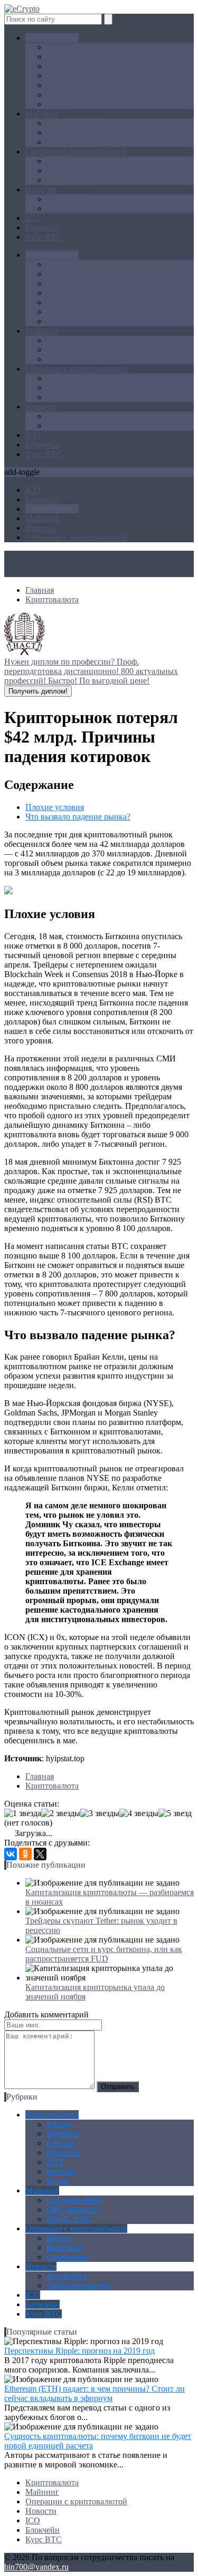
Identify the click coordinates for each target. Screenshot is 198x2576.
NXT (55, 85)
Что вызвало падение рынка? (78, 817)
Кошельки (65, 170)
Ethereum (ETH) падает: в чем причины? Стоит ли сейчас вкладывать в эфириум (95, 2393)
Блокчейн (43, 227)
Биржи (59, 161)
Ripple (58, 104)
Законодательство (78, 208)
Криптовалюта (52, 38)
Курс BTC (44, 237)
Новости (41, 189)
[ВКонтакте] (11, 1854)
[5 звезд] (175, 1813)
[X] (40, 1854)
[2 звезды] (61, 1813)
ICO (33, 218)
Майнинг (42, 114)
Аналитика (67, 199)
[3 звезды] (100, 1813)
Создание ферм (74, 123)
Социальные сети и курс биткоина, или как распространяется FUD (104, 1954)
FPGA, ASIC (69, 142)
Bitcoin (59, 47)
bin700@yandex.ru (36, 2567)
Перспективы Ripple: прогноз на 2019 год (79, 2351)
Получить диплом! (38, 691)
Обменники (68, 180)
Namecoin (64, 76)
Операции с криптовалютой (76, 152)
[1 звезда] (23, 1813)
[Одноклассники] (25, 1854)
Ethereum (63, 57)
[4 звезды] (139, 1813)
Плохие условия (55, 807)
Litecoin (60, 66)
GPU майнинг (72, 133)
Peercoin (61, 95)
